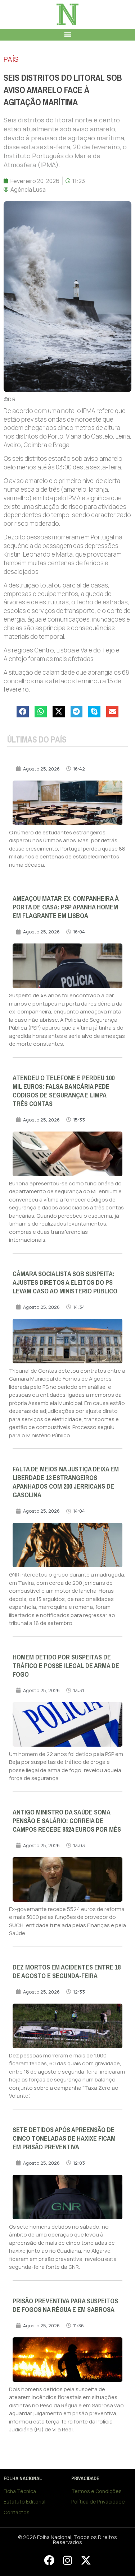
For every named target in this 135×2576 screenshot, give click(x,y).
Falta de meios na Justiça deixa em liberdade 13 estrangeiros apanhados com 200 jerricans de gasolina (66, 1482)
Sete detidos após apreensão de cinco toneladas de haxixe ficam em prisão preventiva (64, 2139)
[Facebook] (49, 2560)
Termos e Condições (96, 2491)
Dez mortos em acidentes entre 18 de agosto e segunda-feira (67, 1972)
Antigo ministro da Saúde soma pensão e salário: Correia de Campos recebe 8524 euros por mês (67, 1821)
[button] (67, 35)
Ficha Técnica (20, 2491)
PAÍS (11, 59)
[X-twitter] (86, 2560)
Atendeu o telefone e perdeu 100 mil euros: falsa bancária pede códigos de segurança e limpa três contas (64, 1091)
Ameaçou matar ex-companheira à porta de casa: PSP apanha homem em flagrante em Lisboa (66, 907)
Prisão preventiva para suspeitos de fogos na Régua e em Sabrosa (65, 2305)
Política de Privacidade (98, 2502)
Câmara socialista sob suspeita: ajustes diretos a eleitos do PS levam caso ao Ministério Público (65, 1283)
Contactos (17, 2512)
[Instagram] (67, 2560)
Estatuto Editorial (24, 2502)
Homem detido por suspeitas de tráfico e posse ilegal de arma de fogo (66, 1666)
